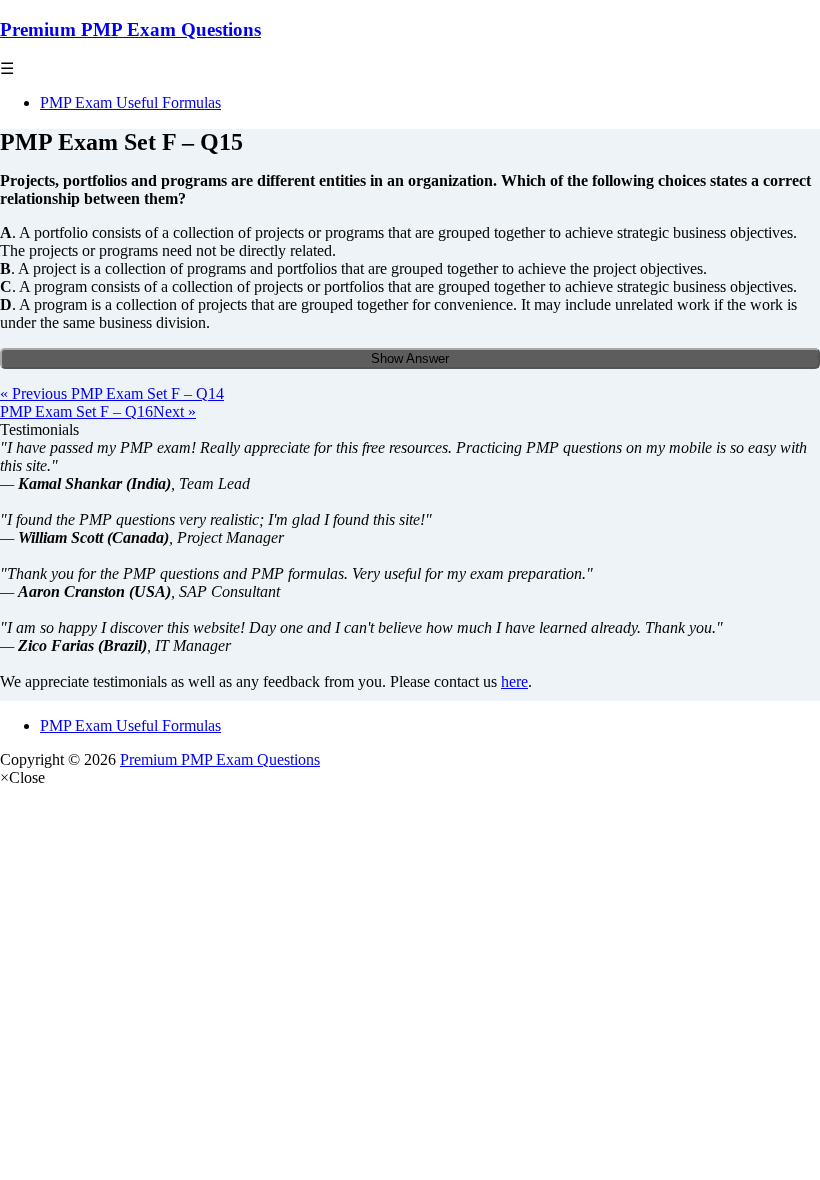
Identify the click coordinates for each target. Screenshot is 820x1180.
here (514, 681)
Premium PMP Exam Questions (130, 29)
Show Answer (410, 358)
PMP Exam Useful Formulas (130, 102)
